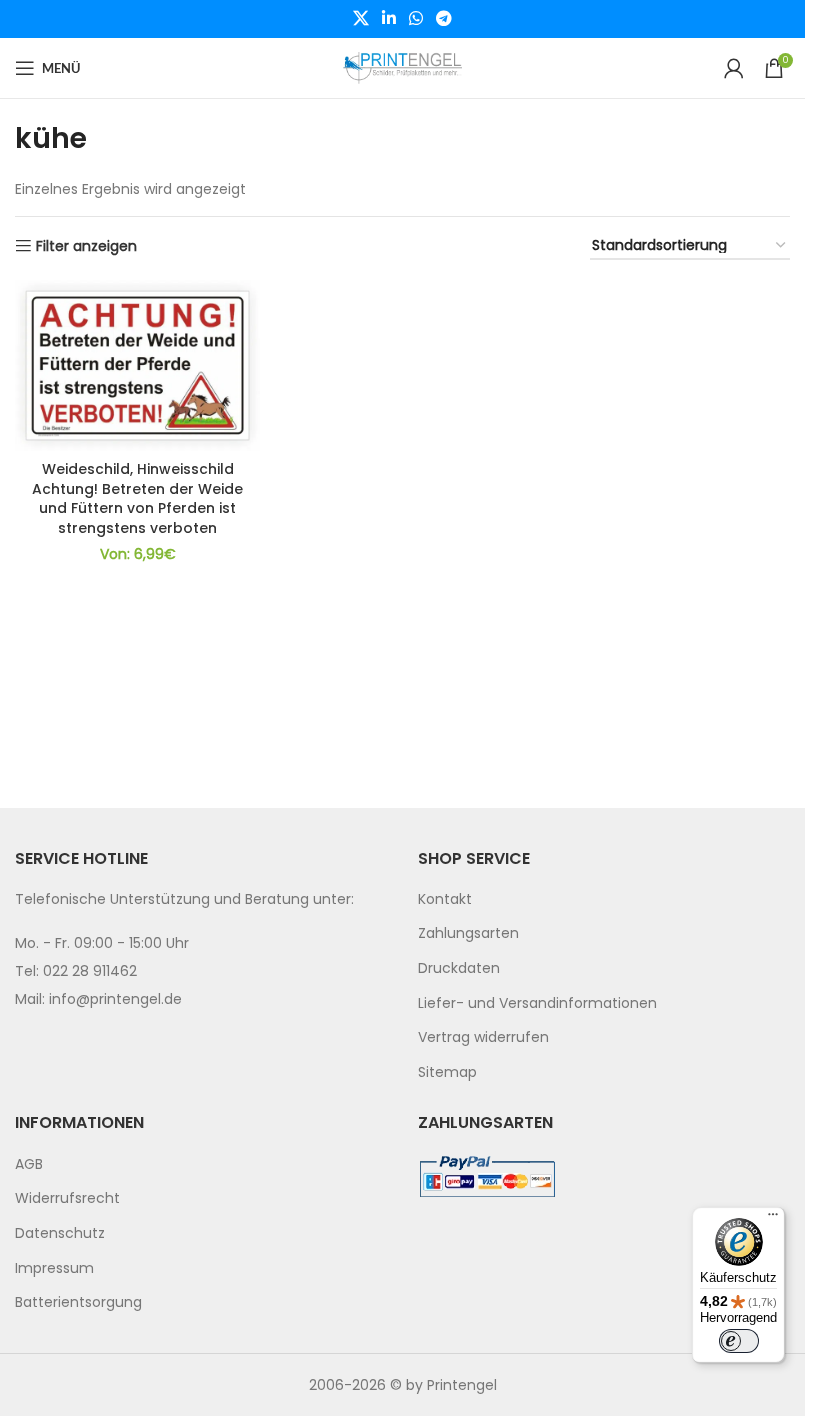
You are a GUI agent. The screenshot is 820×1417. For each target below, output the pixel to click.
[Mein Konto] (734, 68)
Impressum (54, 1268)
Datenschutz (60, 1233)
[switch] (739, 1341)
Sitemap (447, 1072)
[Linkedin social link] (388, 18)
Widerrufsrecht (67, 1198)
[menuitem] (604, 900)
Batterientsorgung (78, 1302)
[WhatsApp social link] (416, 18)
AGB (29, 1164)
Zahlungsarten (468, 933)
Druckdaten (459, 968)
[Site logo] (403, 67)
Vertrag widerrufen (483, 1037)
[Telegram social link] (444, 18)
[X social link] (360, 18)
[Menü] (773, 1219)
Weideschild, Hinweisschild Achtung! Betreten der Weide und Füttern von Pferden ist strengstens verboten (137, 498)
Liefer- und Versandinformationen (537, 1003)
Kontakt (445, 899)
